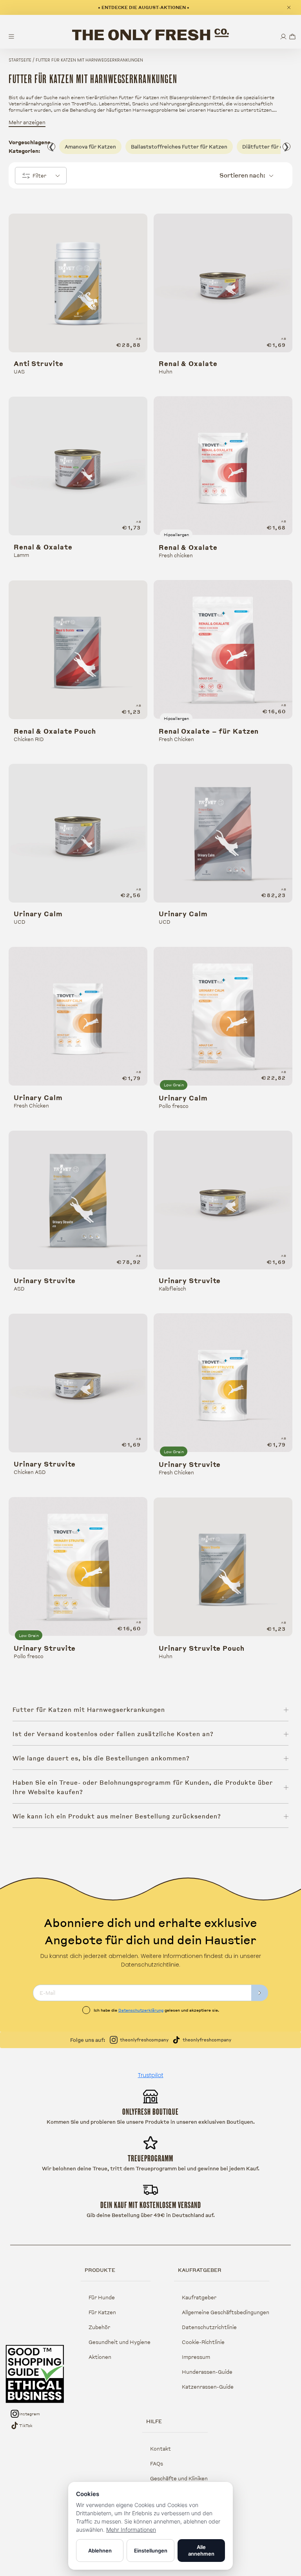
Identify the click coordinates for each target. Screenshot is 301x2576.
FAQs (157, 2464)
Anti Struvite (39, 364)
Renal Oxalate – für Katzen (209, 731)
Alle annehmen (201, 2550)
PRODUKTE (100, 2270)
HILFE (154, 2421)
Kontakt (160, 2449)
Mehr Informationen (131, 2530)
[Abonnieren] (260, 1993)
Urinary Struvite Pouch (202, 1648)
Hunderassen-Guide (207, 2372)
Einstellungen (151, 2551)
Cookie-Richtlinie (203, 2342)
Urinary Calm (38, 914)
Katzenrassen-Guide (208, 2387)
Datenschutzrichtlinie (209, 2327)
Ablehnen (100, 2551)
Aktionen (100, 2357)
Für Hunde (102, 2297)
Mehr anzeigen (27, 122)
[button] (292, 37)
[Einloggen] (283, 37)
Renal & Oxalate (188, 364)
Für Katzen (102, 2312)
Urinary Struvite (45, 1281)
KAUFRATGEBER (200, 2270)
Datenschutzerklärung (141, 2010)
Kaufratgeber (199, 2297)
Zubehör (99, 2327)
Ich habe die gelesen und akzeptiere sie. (156, 2010)
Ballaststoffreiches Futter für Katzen (179, 147)
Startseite (20, 60)
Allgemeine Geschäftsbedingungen (226, 2312)
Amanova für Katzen (90, 147)
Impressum (196, 2357)
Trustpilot (151, 2075)
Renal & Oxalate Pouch (55, 731)
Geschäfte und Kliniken (179, 2478)
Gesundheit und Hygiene (120, 2342)
